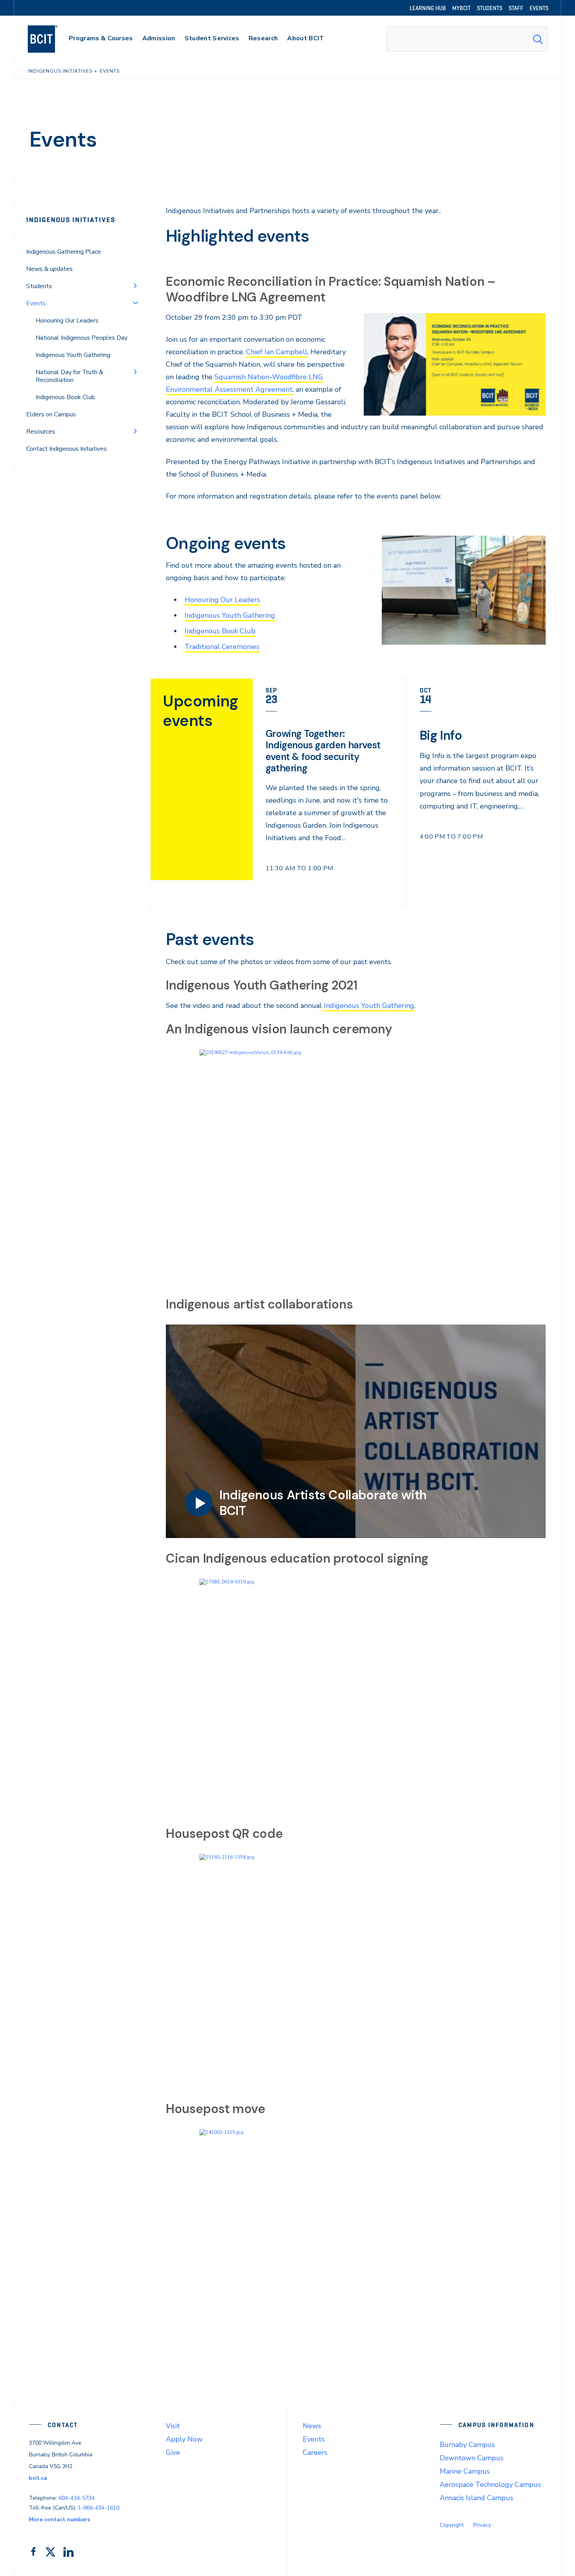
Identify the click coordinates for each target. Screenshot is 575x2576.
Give (173, 2452)
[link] (330, 791)
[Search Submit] (538, 39)
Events (314, 2439)
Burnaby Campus (467, 2445)
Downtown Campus (472, 2458)
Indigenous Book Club (65, 397)
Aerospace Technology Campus (490, 2485)
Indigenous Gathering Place (64, 252)
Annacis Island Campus (476, 2498)
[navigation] (50, 39)
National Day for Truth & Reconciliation (69, 376)
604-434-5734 (77, 2498)
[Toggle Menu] (135, 285)
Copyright (452, 2525)
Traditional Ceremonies (222, 647)
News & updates (49, 269)
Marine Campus (465, 2471)
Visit (173, 2426)
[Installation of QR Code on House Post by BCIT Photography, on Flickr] (356, 1971)
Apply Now (184, 2439)
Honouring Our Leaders (67, 321)
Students (39, 286)
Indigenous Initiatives (71, 220)
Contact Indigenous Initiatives (66, 449)
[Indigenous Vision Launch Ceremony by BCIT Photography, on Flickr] (356, 1167)
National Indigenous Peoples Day (82, 338)
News (312, 2426)
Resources (41, 432)
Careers (315, 2452)
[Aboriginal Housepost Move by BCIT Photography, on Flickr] (356, 2246)
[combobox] (467, 39)
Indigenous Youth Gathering (73, 355)
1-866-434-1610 (99, 2508)
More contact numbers (59, 2520)
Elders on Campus (51, 414)
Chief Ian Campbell (277, 352)
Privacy (482, 2525)
